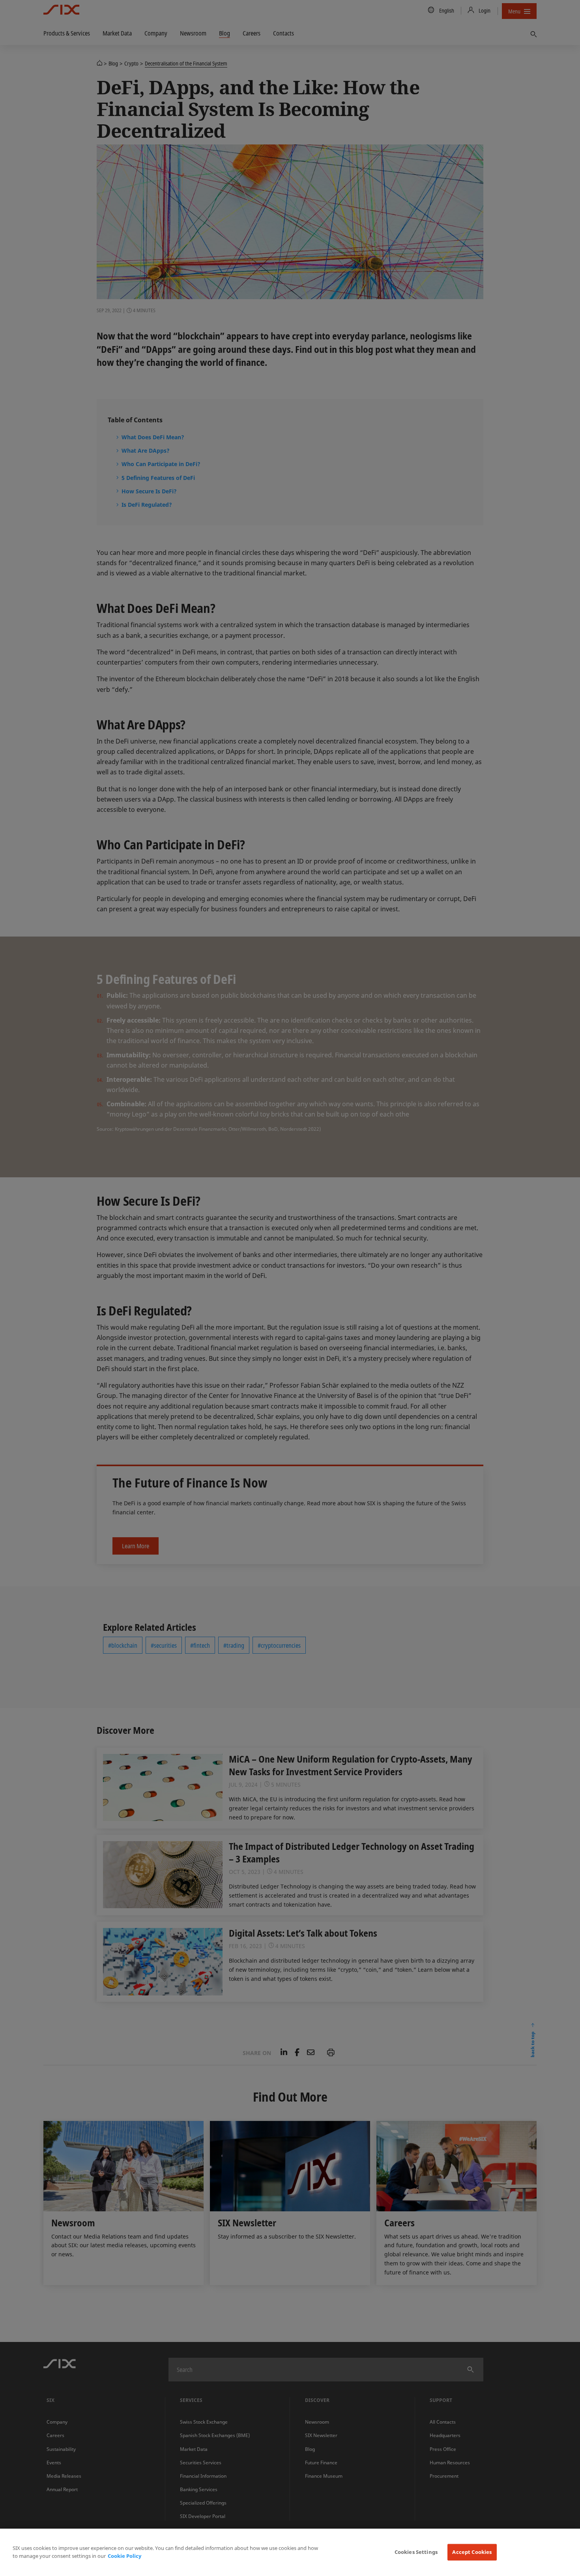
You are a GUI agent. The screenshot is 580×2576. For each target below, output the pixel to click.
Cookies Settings (416, 2552)
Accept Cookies (472, 2552)
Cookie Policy (124, 2556)
